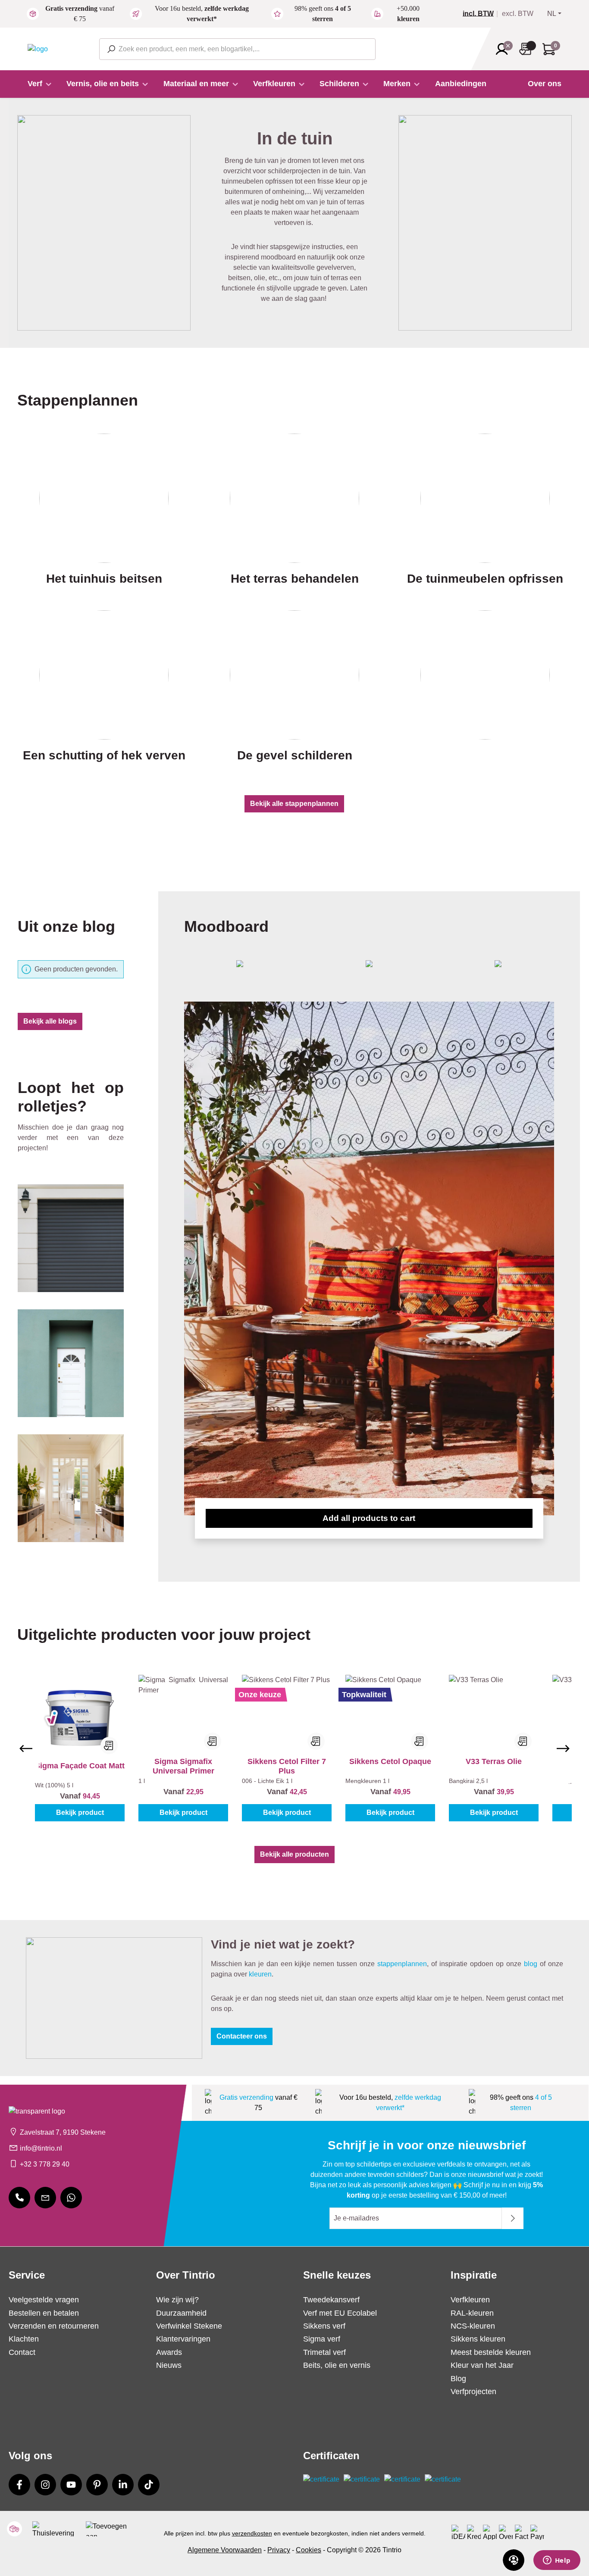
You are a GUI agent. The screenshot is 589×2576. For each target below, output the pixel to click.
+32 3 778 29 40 (45, 2164)
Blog (458, 2379)
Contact (22, 2352)
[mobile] (19, 2198)
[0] (482, 14)
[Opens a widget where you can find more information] (557, 2561)
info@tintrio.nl (41, 2148)
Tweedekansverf (331, 2300)
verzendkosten (252, 2533)
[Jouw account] (504, 49)
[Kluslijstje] (528, 49)
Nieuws (169, 2365)
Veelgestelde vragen (44, 2300)
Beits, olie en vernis (337, 2365)
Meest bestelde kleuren (491, 2352)
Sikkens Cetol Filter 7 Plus (287, 1766)
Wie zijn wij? (177, 2300)
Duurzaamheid (181, 2313)
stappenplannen (402, 1964)
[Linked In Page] (123, 2485)
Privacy (279, 2550)
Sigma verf (322, 2339)
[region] (294, 1748)
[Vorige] (26, 1749)
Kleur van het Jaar (482, 2365)
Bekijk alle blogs (50, 1021)
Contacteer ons (242, 2036)
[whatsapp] (71, 2198)
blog (531, 1964)
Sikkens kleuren (478, 2339)
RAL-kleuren (472, 2313)
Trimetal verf (324, 2352)
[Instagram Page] (45, 2485)
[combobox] (237, 49)
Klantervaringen (183, 2339)
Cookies (309, 2550)
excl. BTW (518, 14)
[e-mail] (45, 2198)
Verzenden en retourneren (54, 2326)
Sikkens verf (324, 2326)
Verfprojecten (473, 2392)
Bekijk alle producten (294, 1854)
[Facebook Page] (19, 2485)
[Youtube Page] (71, 2485)
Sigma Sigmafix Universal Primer (183, 1766)
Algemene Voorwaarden (225, 2550)
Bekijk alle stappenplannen (294, 804)
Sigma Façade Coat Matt (80, 1766)
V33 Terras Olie (494, 1761)
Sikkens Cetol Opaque (390, 1761)
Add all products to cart (369, 1518)
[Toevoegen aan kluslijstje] (109, 1745)
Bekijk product (80, 1813)
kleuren (260, 1974)
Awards (169, 2352)
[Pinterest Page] (97, 2485)
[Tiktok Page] (149, 2485)
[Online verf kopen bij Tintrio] (38, 48)
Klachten (24, 2339)
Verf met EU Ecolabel (340, 2313)
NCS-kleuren (473, 2326)
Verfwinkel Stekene (189, 2326)
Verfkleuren (470, 2300)
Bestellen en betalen (44, 2313)
